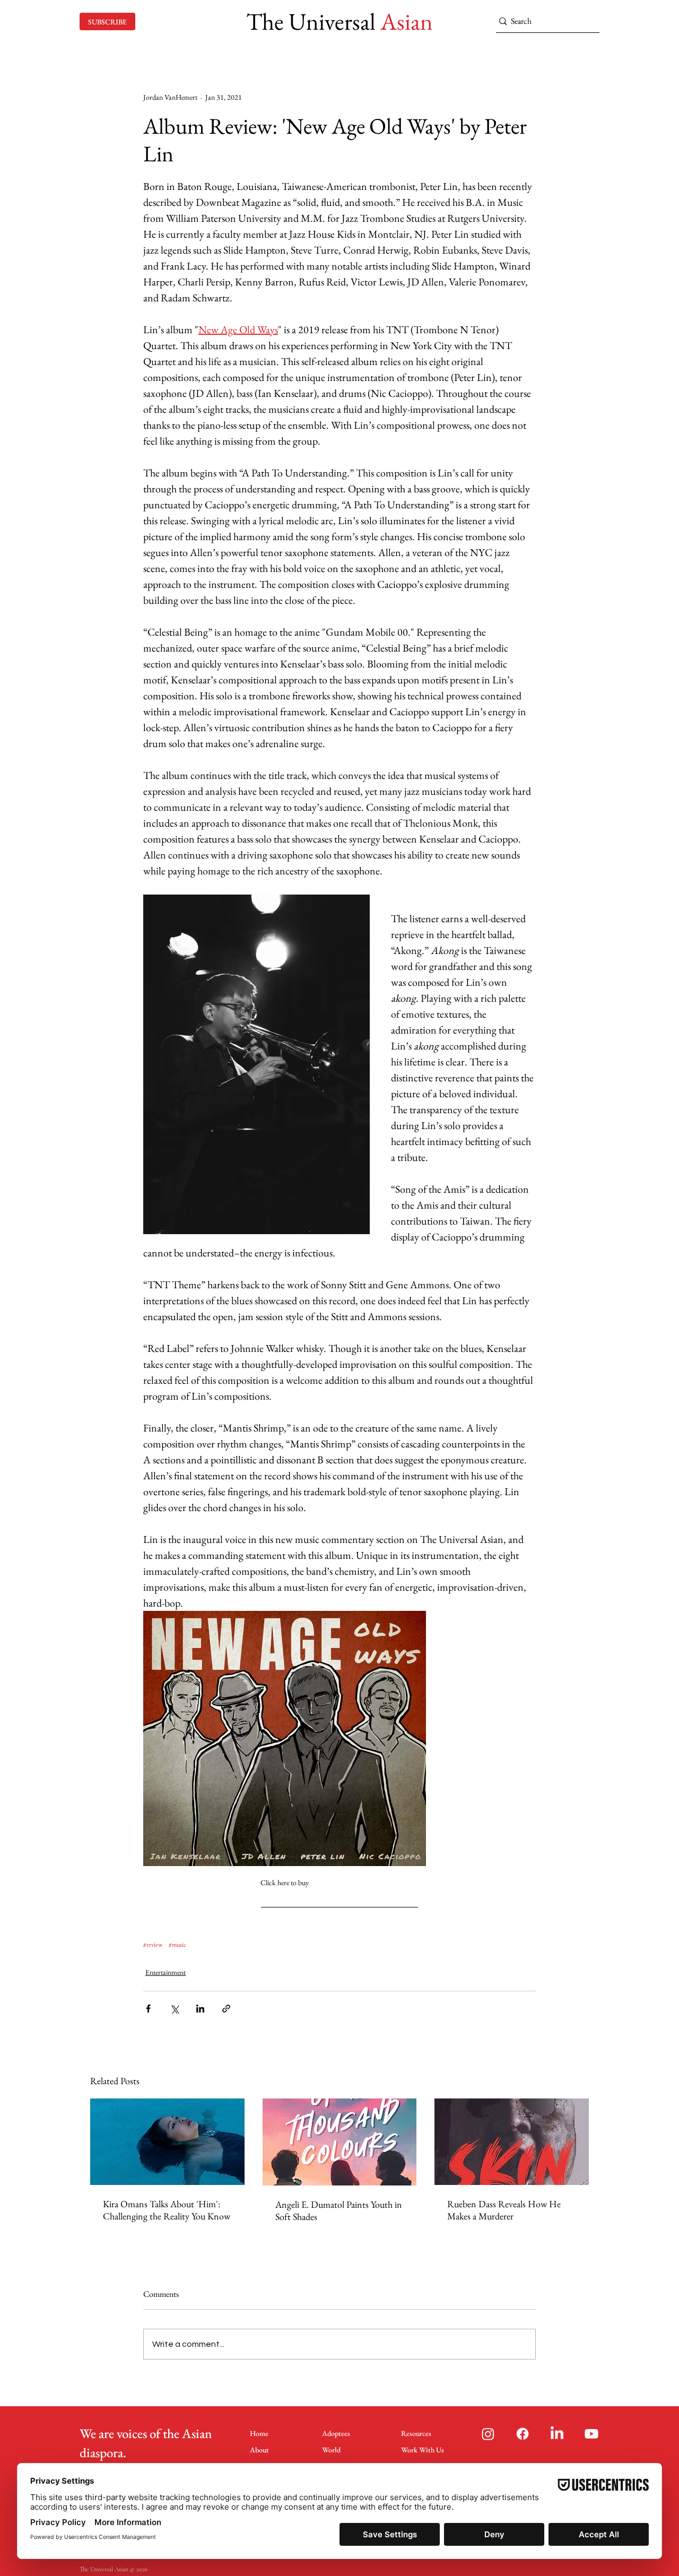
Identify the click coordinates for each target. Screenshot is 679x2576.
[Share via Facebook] (148, 2009)
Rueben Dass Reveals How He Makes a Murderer (504, 2210)
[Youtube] (591, 2434)
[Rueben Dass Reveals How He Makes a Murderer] (512, 2142)
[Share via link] (226, 2009)
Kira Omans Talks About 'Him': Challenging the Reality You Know (167, 2210)
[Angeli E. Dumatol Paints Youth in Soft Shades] (340, 2142)
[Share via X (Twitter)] (174, 2009)
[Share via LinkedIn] (200, 2009)
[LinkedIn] (557, 2434)
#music (177, 1945)
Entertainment (166, 1972)
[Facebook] (523, 2434)
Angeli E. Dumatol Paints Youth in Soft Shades (339, 2210)
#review (153, 1945)
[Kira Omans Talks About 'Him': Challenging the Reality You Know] (167, 2142)
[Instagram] (488, 2434)
